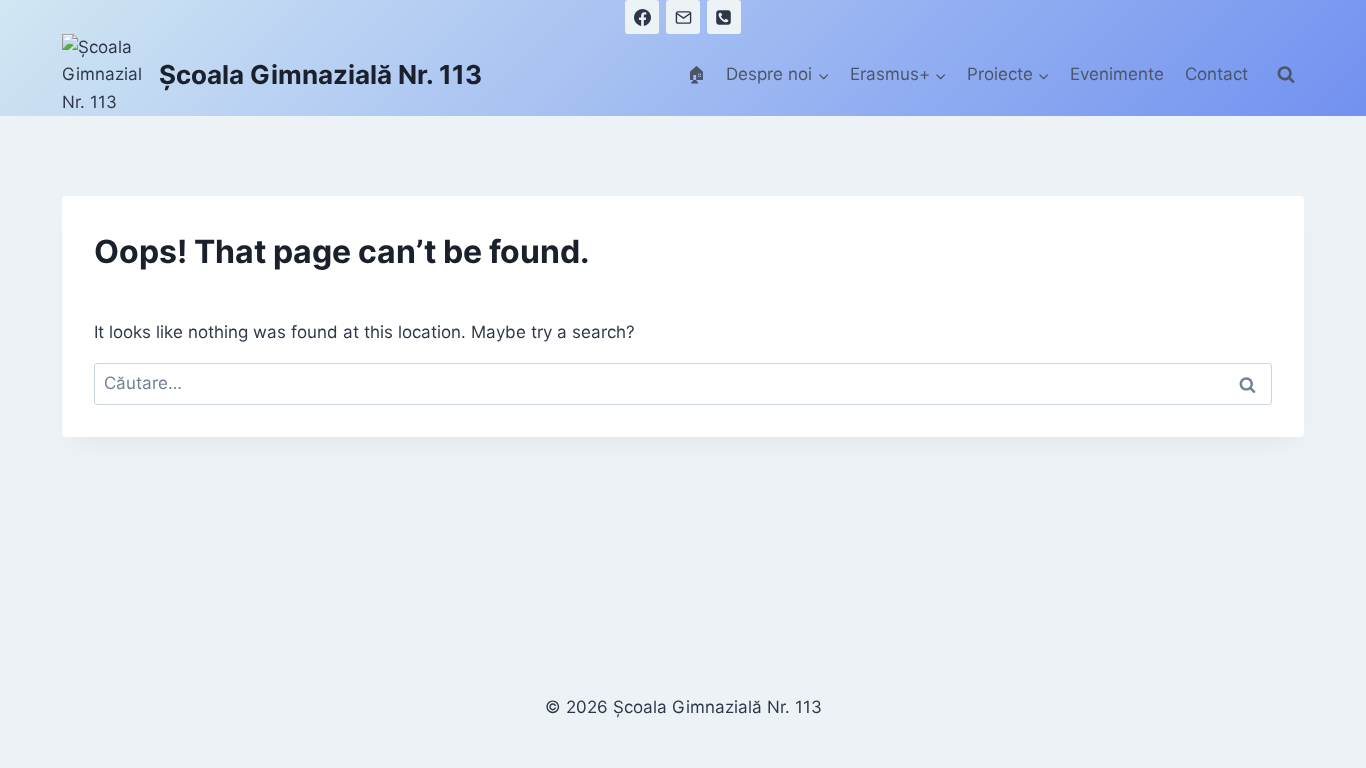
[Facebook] (642, 17)
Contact (1216, 74)
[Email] (683, 17)
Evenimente (1117, 74)
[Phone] (724, 17)
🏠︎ (696, 74)
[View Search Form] (1286, 75)
